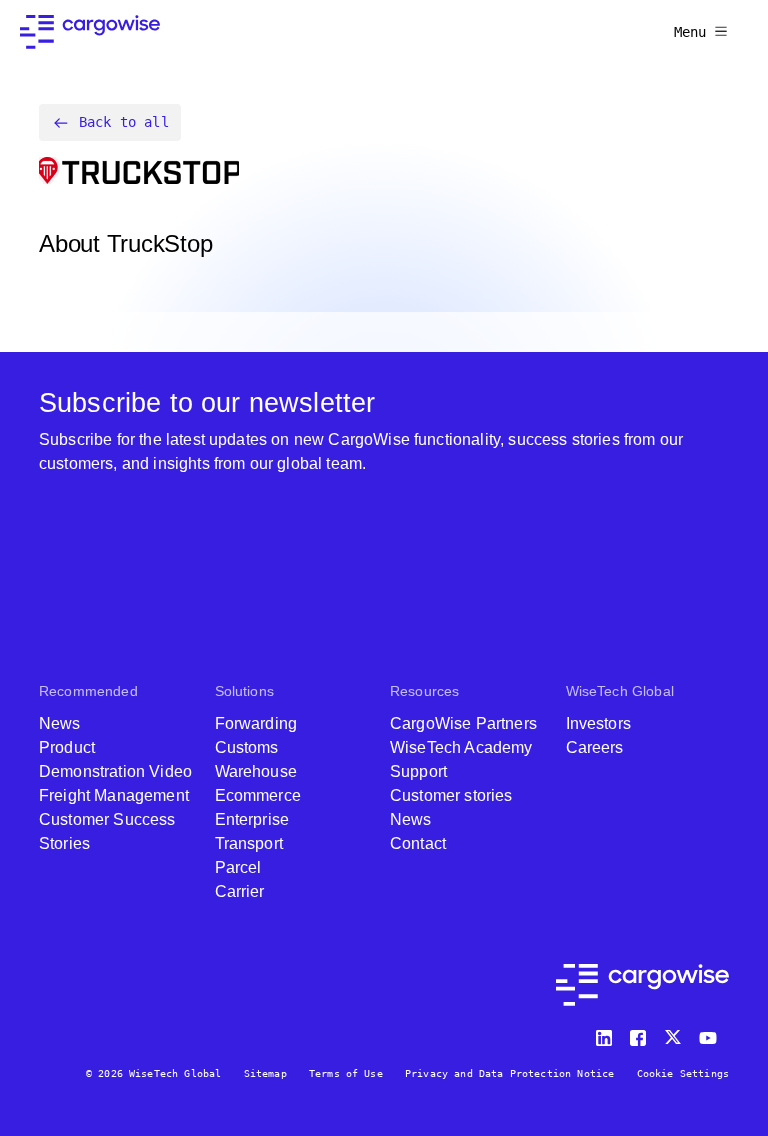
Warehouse (256, 771)
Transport (249, 843)
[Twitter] (675, 1033)
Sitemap (265, 1073)
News (60, 723)
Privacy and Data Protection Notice (509, 1073)
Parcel (238, 867)
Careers (595, 747)
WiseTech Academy (461, 747)
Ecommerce (258, 795)
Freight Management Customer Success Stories (114, 819)
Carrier (240, 891)
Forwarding (256, 723)
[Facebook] (641, 1033)
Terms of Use (346, 1073)
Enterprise (252, 819)
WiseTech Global (620, 691)
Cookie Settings (683, 1073)
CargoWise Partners (463, 723)
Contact (418, 843)
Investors (598, 723)
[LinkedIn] (607, 1033)
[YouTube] (712, 1033)
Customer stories (451, 795)
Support (418, 771)
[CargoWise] (90, 32)
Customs (247, 747)
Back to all (124, 122)
